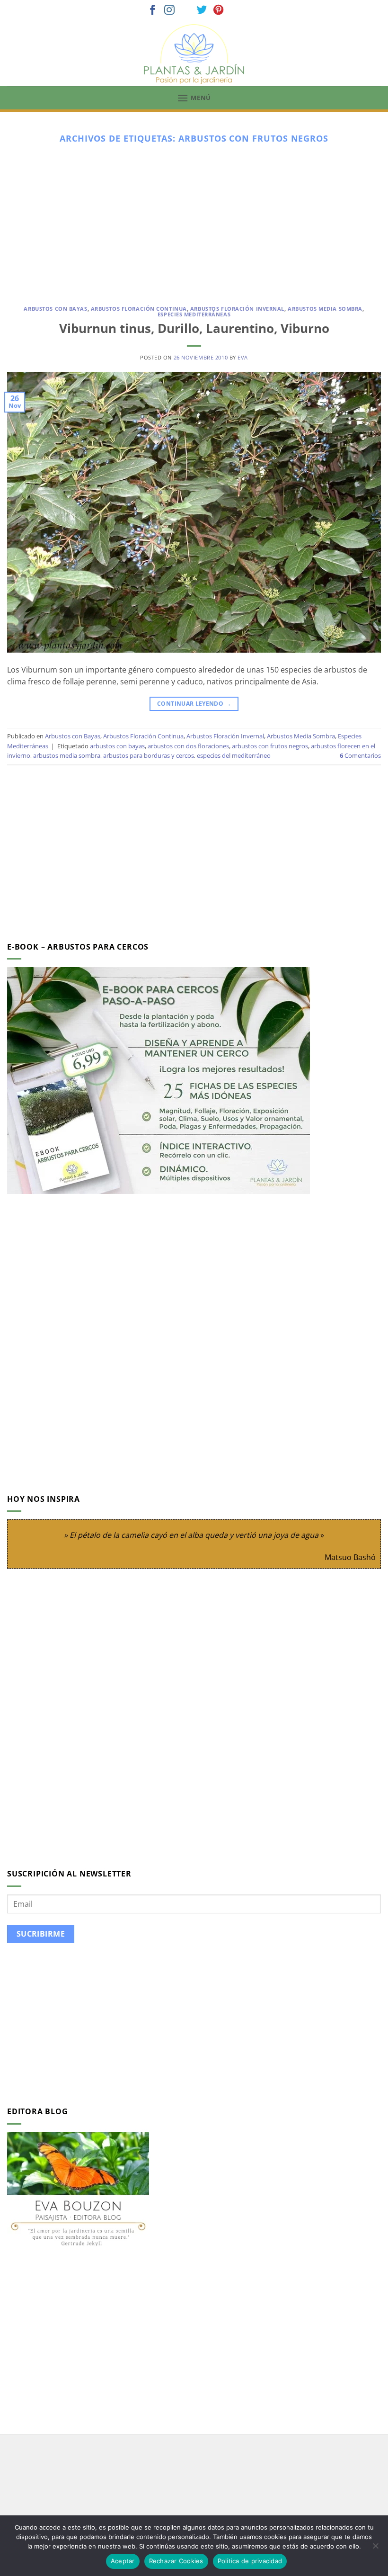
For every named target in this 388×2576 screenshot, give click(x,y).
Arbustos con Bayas (55, 309)
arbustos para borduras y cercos (149, 755)
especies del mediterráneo (234, 755)
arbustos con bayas (117, 746)
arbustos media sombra (67, 755)
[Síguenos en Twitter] (202, 11)
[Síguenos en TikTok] (186, 11)
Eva (243, 357)
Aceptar (123, 2561)
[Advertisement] (194, 221)
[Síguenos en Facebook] (153, 11)
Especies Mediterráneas (194, 314)
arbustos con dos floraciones (188, 746)
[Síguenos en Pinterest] (219, 11)
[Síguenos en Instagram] (169, 11)
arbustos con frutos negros (270, 746)
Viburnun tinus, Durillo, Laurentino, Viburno (194, 328)
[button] (194, 98)
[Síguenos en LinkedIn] (235, 11)
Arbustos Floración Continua (139, 309)
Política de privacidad (250, 2561)
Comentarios (360, 755)
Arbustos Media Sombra (325, 309)
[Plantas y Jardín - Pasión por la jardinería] (194, 54)
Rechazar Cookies (176, 2561)
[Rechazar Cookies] (375, 2549)
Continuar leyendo (194, 704)
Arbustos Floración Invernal (237, 309)
